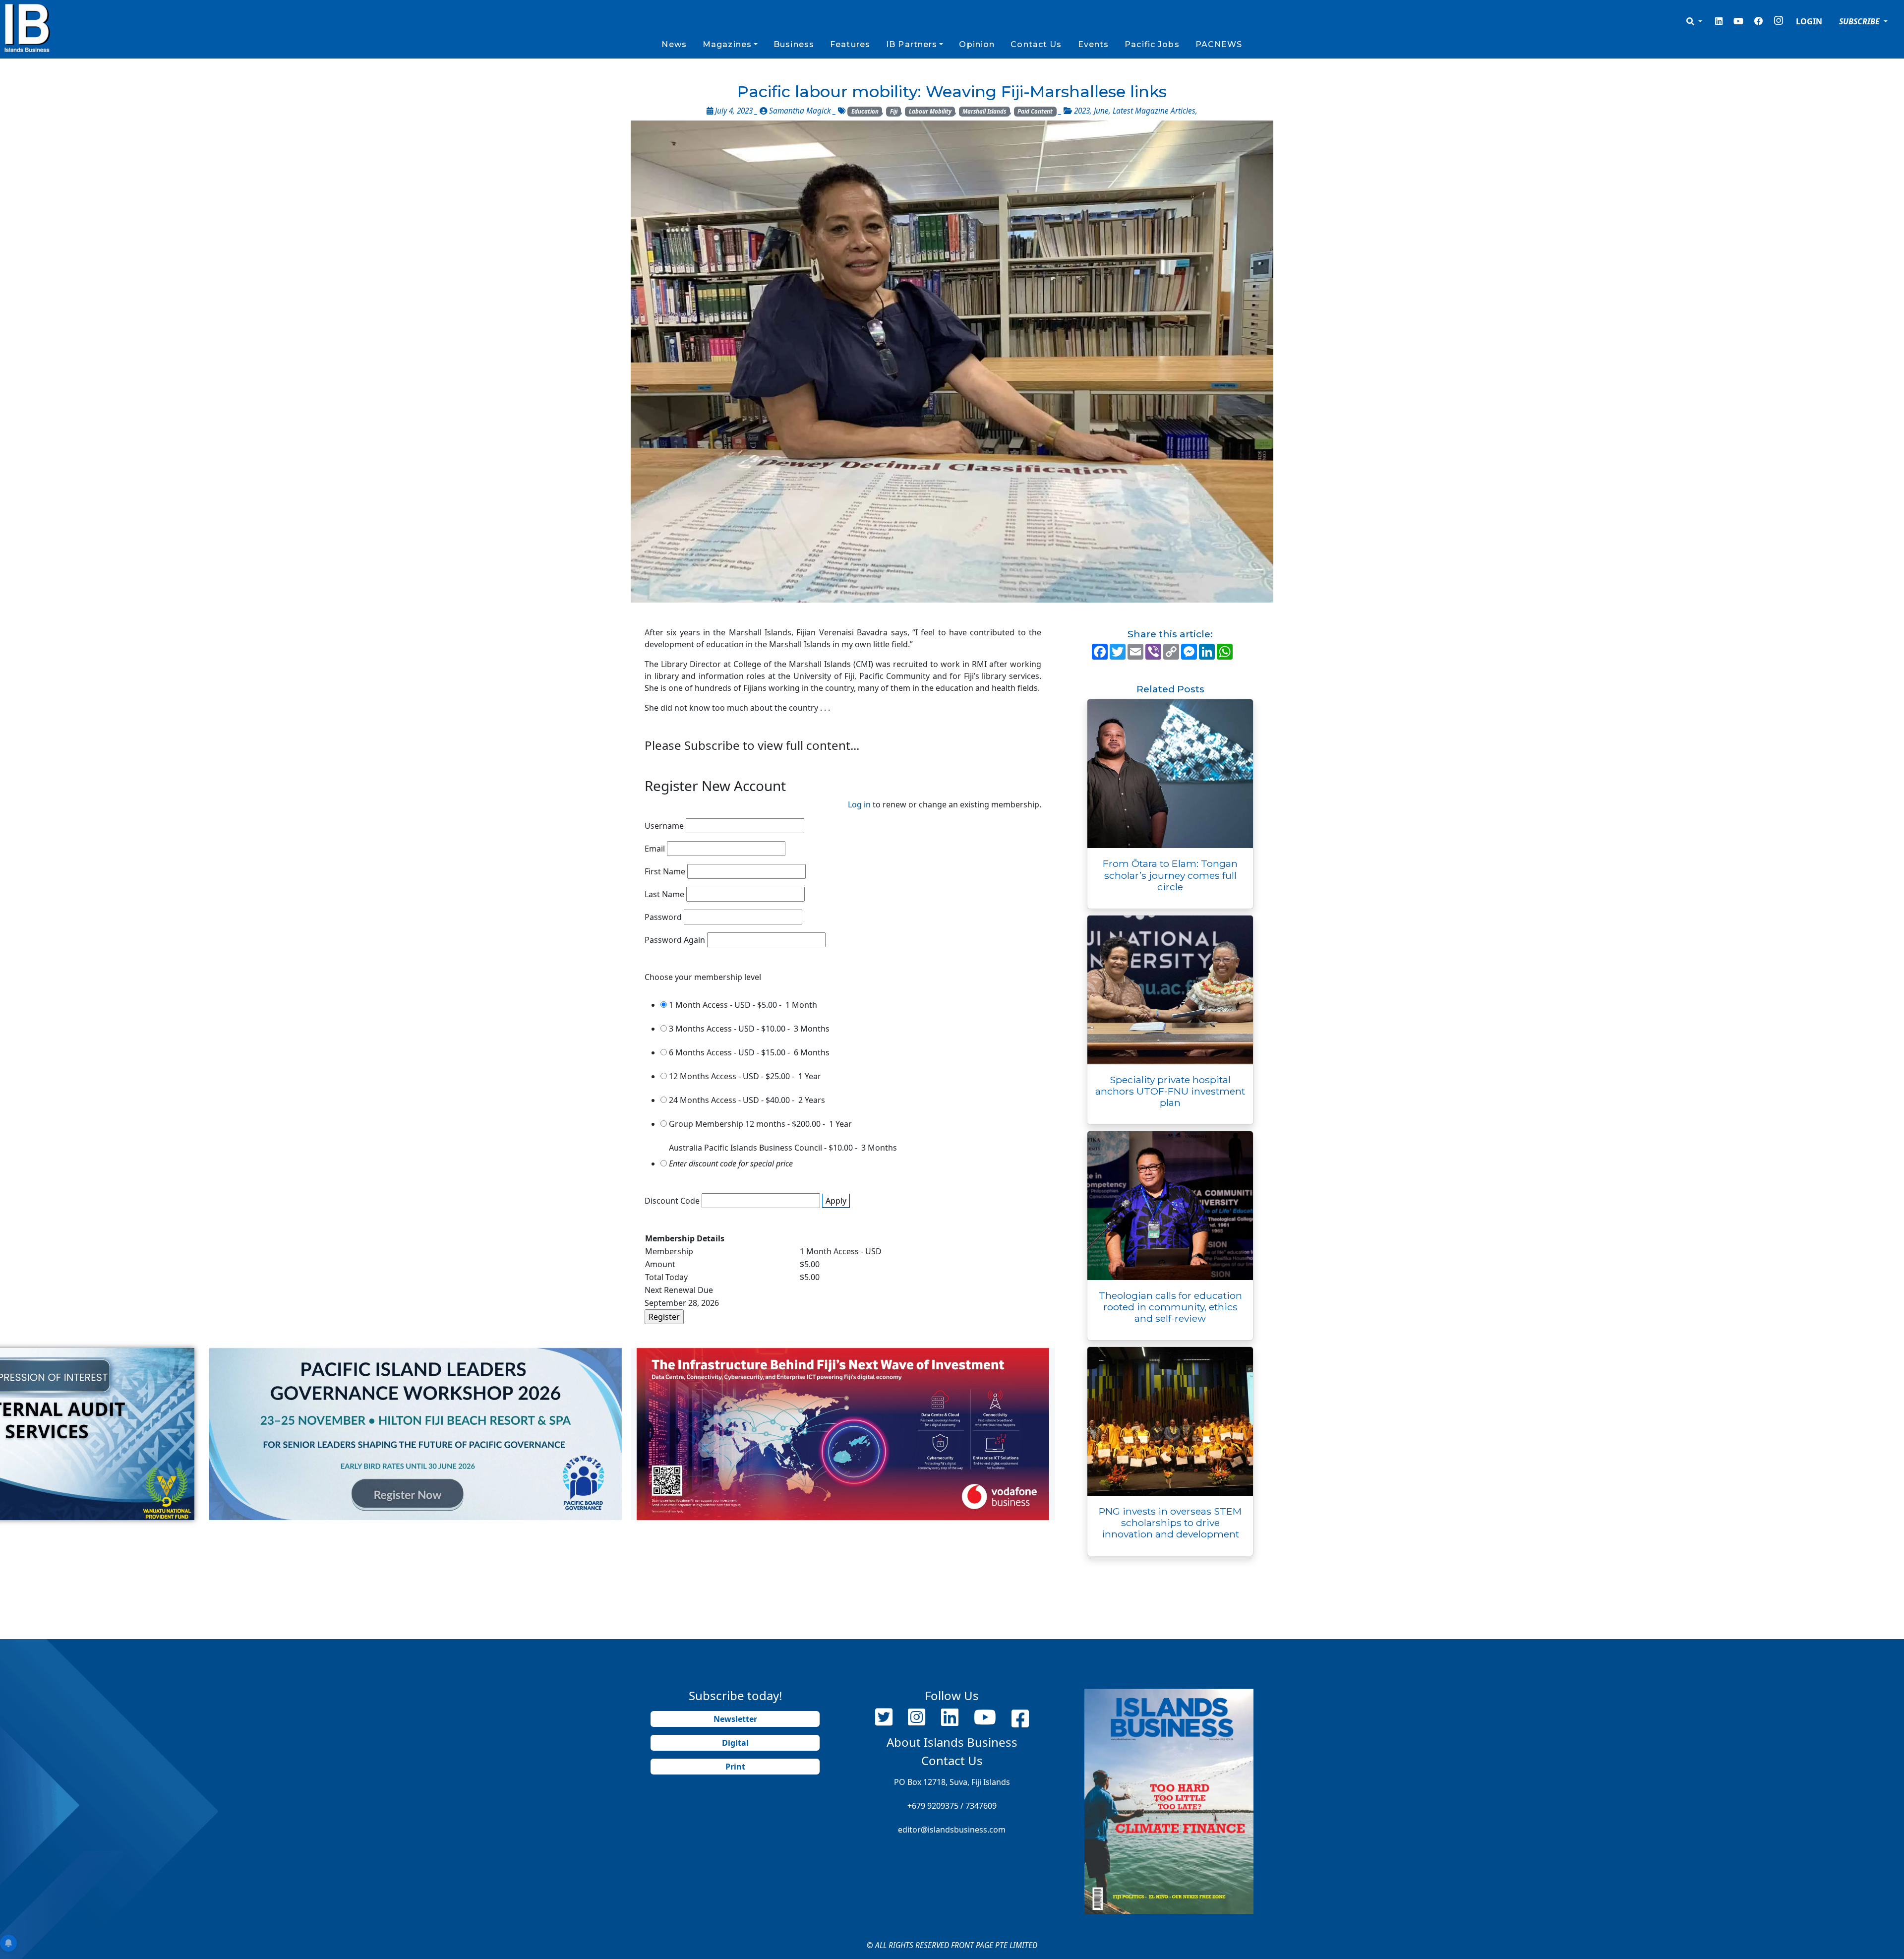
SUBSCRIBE (1860, 21)
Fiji (894, 111)
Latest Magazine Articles (1154, 111)
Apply (836, 1201)
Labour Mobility (930, 111)
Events (1094, 44)
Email (655, 849)
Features (850, 44)
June (1101, 111)
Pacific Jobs (1152, 44)
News (674, 44)
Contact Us (1036, 44)
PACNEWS (1219, 44)
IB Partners (912, 44)
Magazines (727, 44)
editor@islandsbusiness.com (952, 1830)
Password (663, 917)
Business (794, 44)
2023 (1082, 111)
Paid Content (1035, 111)
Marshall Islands (984, 111)
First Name (665, 871)
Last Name (664, 894)
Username (664, 826)
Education (865, 111)
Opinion (977, 44)
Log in (859, 804)
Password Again (675, 940)
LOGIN (1809, 21)
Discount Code (672, 1201)
